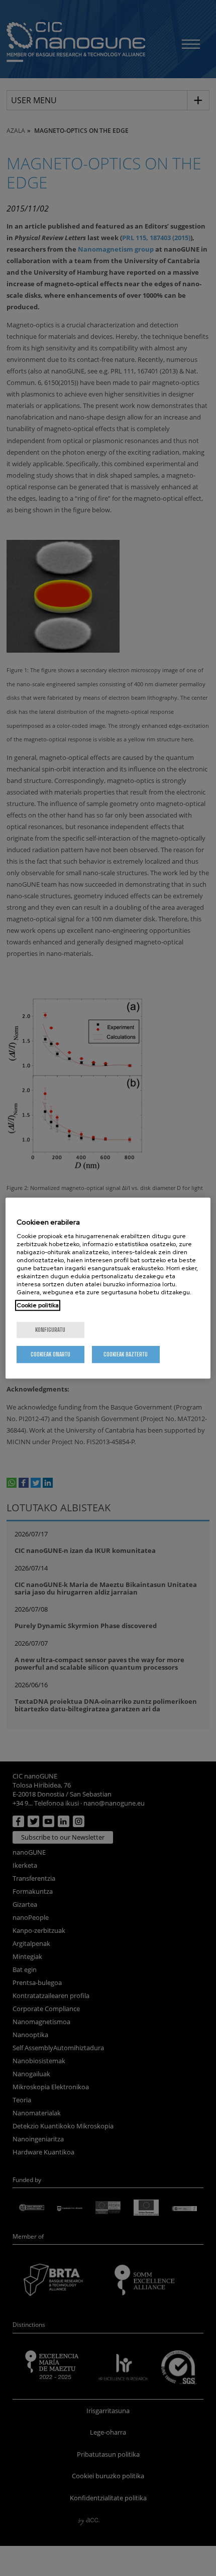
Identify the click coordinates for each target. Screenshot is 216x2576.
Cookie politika (38, 1305)
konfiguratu (50, 1330)
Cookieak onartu (50, 1354)
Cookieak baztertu (126, 1354)
